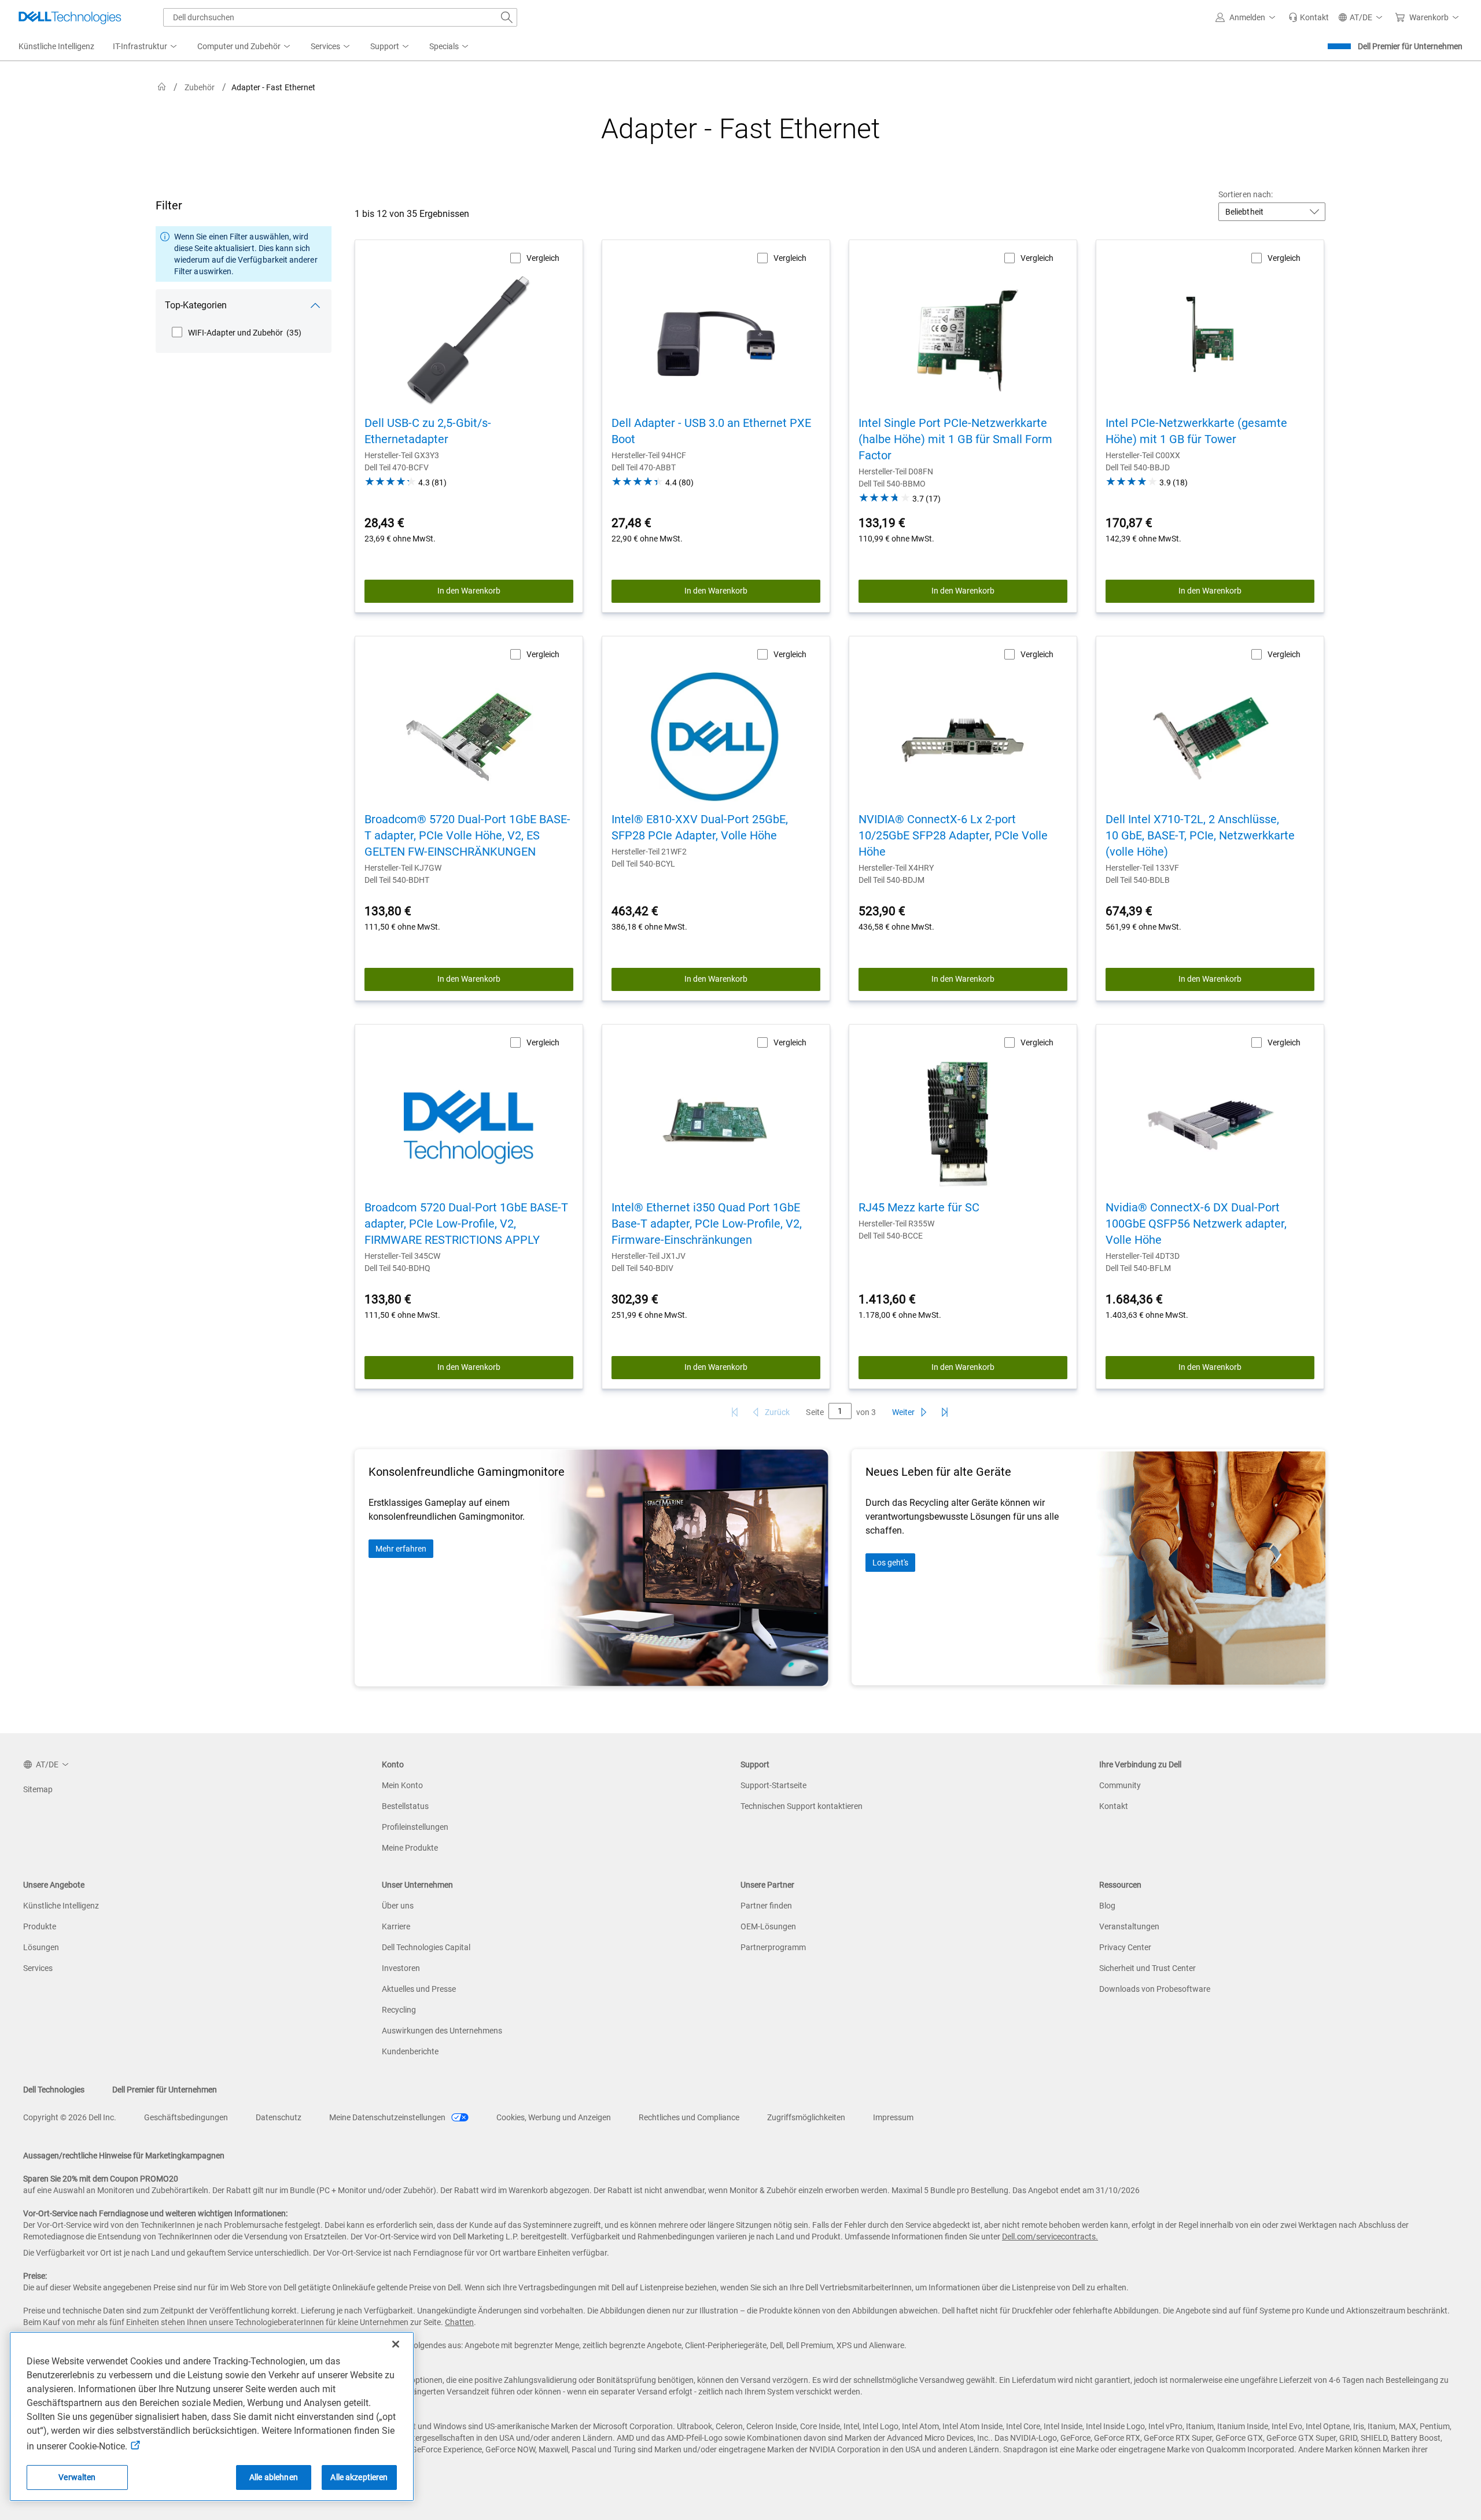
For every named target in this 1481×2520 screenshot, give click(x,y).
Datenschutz (279, 2117)
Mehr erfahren (401, 1549)
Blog (1107, 1906)
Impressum (893, 2117)
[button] (1247, 17)
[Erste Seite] (735, 1412)
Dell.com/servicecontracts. (1050, 2237)
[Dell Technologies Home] (70, 17)
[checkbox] (236, 333)
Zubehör (200, 87)
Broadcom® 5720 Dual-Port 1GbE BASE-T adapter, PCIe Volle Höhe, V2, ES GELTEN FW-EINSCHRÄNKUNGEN (467, 835)
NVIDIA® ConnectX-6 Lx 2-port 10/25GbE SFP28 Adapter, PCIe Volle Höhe (953, 835)
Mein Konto (402, 1785)
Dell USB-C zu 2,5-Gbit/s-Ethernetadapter (428, 431)
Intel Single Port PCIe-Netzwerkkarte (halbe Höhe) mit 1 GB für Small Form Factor (955, 439)
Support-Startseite (773, 1785)
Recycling (399, 2010)
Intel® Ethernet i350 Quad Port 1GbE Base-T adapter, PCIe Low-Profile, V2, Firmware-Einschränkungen (707, 1224)
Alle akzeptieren (359, 2477)
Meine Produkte (410, 1848)
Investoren (401, 1968)
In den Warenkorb (469, 591)
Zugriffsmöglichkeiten (806, 2117)
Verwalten (77, 2477)
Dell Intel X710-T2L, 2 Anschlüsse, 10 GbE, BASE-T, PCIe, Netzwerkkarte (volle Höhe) (1200, 835)
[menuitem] (146, 47)
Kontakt (1114, 1806)
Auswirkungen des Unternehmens (442, 2031)
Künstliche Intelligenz (61, 1906)
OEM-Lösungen (768, 1926)
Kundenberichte (410, 2051)
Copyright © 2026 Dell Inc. (70, 2117)
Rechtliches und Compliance (689, 2117)
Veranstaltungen (1129, 1926)
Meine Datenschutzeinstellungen (388, 2117)
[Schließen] (396, 2344)
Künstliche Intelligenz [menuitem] (56, 46)
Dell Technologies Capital (426, 1947)
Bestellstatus (405, 1806)
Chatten (459, 2322)
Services (38, 1968)
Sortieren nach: (1246, 194)
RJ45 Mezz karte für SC (919, 1207)
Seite (815, 1412)
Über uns (398, 1906)
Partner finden (766, 1906)
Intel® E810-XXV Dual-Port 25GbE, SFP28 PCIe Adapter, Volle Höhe (700, 827)
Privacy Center (1125, 1947)
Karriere (396, 1926)
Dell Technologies (54, 2090)
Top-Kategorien (196, 305)
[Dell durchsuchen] (507, 17)
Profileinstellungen (415, 1827)
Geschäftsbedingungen (186, 2117)
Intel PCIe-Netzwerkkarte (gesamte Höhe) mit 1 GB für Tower (1196, 431)
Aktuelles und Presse (419, 1989)
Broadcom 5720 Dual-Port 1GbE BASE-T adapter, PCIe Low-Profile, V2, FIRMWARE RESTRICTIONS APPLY (466, 1224)
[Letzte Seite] (945, 1412)
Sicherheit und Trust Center (1147, 1968)
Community (1120, 1785)
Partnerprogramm (773, 1947)
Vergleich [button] (543, 258)
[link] (1309, 17)
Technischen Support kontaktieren (802, 1806)
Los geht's (890, 1563)
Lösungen (41, 1947)
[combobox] (340, 17)
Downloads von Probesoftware (1155, 1989)
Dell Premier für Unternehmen (1410, 46)
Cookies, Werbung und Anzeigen (554, 2117)
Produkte (40, 1926)
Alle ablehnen (274, 2477)
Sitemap (38, 1789)
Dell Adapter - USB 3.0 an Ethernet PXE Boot (711, 431)
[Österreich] (162, 87)
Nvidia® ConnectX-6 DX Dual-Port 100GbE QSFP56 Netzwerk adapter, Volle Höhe (1196, 1224)
